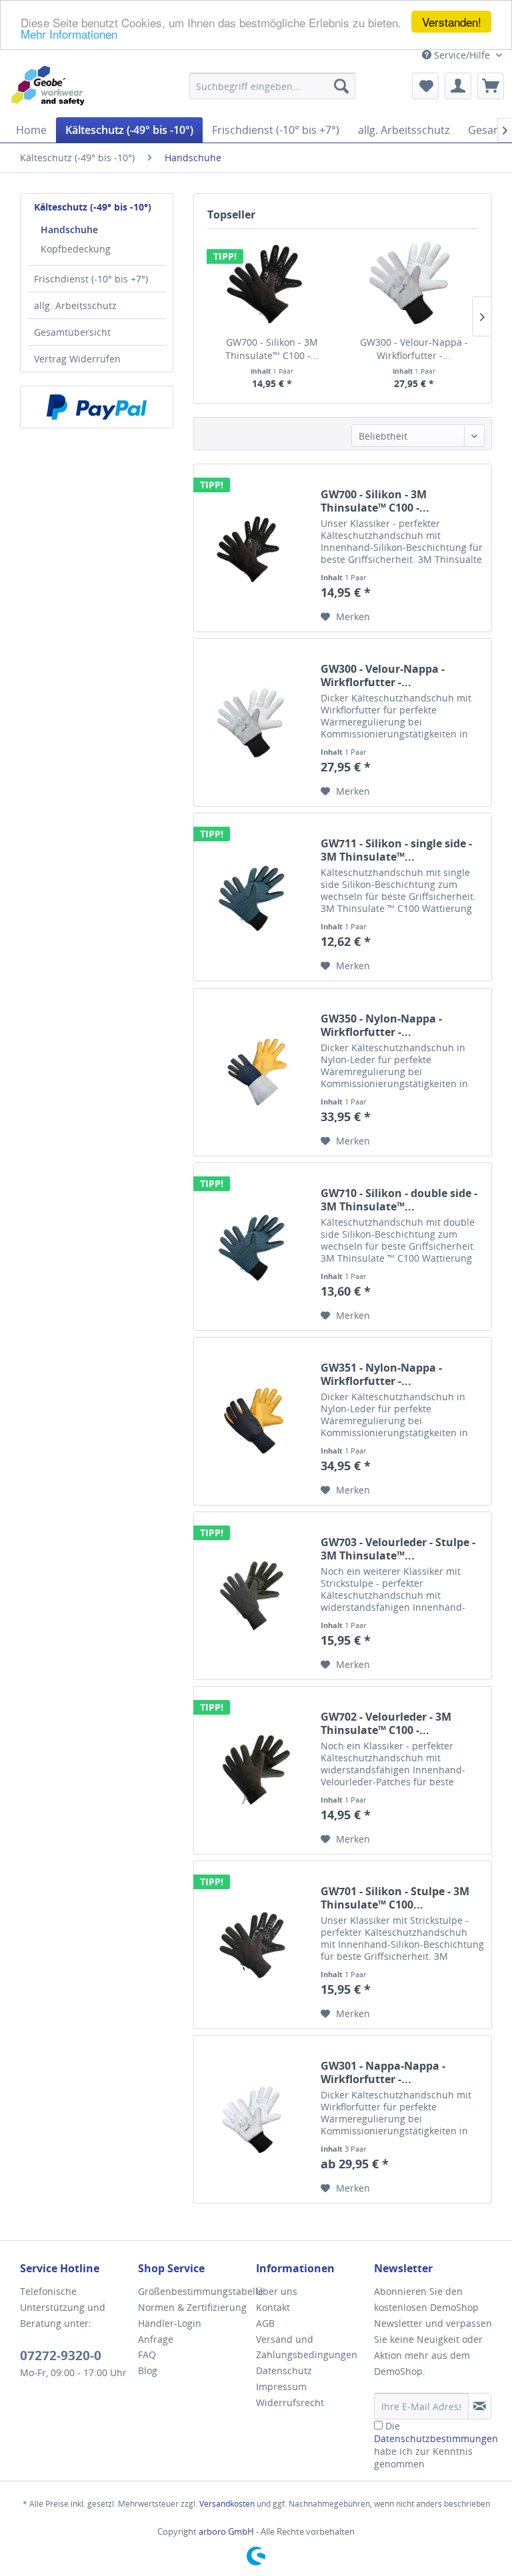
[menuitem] (273, 86)
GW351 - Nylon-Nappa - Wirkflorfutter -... (381, 1374)
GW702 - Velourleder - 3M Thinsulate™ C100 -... (386, 1723)
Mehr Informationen (69, 34)
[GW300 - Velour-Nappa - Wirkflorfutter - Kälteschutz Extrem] (414, 282)
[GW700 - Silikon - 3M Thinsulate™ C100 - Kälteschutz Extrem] (272, 282)
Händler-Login (170, 2323)
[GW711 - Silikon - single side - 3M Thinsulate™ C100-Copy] (254, 897)
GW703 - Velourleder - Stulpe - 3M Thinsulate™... (398, 1549)
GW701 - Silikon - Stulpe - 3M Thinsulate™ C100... (395, 1898)
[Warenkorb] (491, 86)
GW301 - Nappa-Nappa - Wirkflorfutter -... (383, 2072)
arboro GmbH (227, 2531)
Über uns (277, 2291)
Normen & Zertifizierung (192, 2307)
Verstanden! (452, 22)
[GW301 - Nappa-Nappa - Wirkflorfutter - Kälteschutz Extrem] (254, 2119)
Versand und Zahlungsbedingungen (307, 2347)
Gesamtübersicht (72, 332)
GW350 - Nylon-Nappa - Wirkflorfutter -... (381, 1025)
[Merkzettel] (425, 86)
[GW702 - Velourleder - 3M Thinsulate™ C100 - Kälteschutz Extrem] (254, 1770)
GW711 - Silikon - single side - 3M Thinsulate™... (396, 850)
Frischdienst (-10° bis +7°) (91, 279)
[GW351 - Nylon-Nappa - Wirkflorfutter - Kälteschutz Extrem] (254, 1421)
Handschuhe (69, 229)
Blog (148, 2370)
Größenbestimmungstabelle (194, 2291)
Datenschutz (284, 2370)
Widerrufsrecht (290, 2402)
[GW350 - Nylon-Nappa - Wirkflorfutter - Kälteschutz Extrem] (254, 1072)
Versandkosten (227, 2504)
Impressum (281, 2386)
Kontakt (273, 2307)
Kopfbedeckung (76, 249)
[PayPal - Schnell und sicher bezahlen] (97, 407)
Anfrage (156, 2339)
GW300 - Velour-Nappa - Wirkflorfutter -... (414, 349)
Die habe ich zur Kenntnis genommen (436, 2445)
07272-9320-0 (61, 2356)
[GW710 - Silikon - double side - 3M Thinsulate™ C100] (254, 1247)
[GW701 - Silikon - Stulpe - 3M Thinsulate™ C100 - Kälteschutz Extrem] (254, 1945)
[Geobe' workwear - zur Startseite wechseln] (55, 86)
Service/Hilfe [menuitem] (462, 55)
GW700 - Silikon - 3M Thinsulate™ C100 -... (272, 349)
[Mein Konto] (458, 86)
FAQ (147, 2355)
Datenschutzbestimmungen (436, 2438)
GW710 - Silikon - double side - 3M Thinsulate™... (399, 1200)
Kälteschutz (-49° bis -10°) (93, 207)
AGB (265, 2323)
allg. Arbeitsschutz (75, 305)
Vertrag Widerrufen (77, 359)
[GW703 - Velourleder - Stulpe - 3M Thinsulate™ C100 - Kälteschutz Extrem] (254, 1596)
